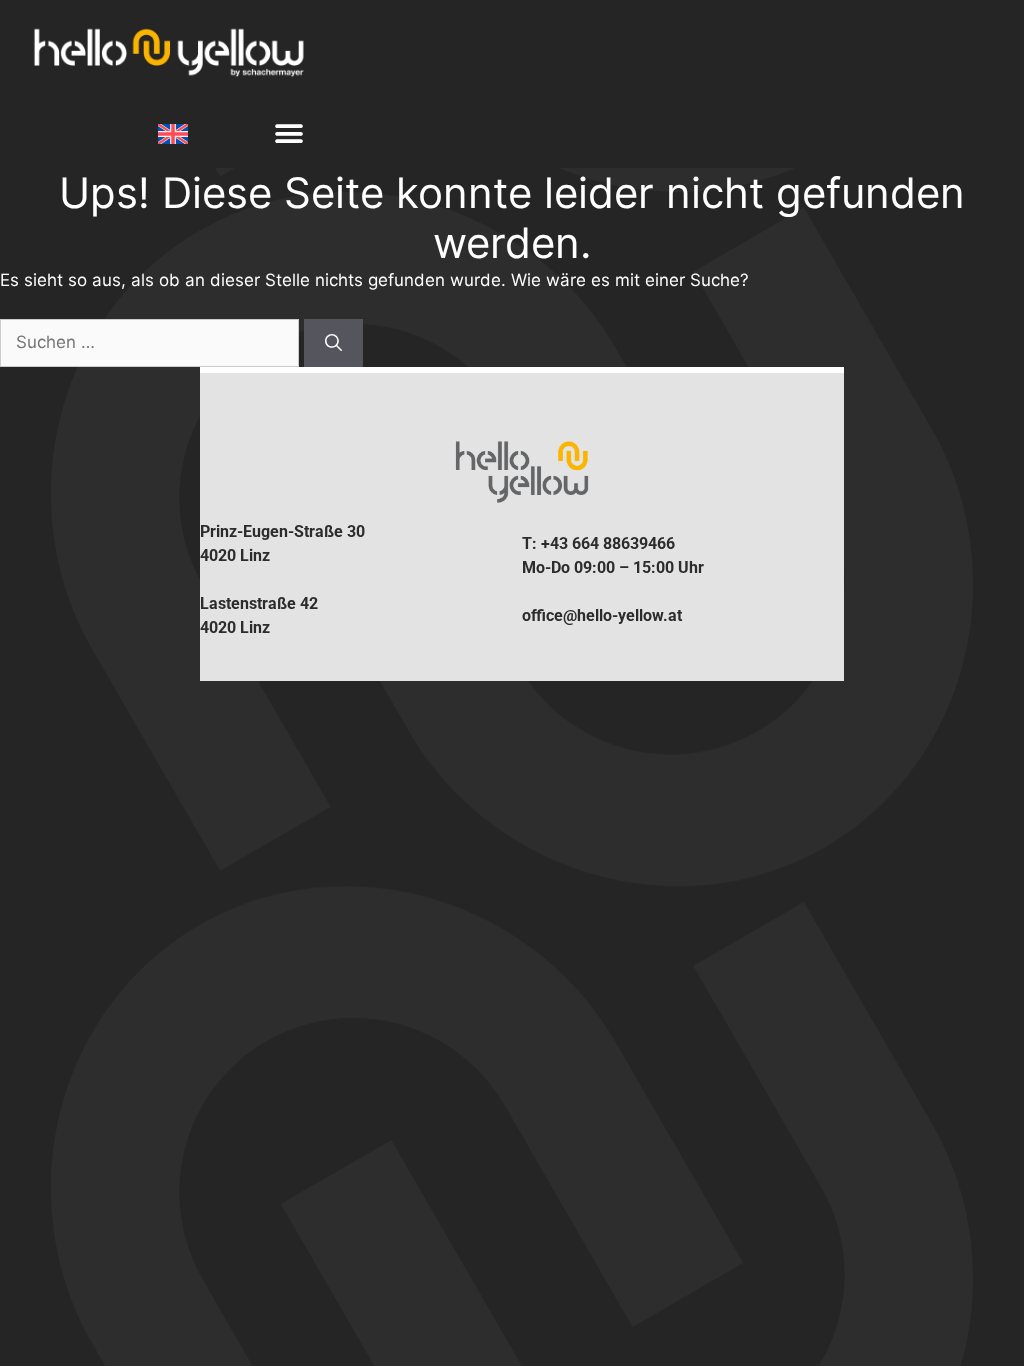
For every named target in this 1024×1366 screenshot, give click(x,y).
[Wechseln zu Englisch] (175, 134)
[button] (288, 134)
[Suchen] (333, 343)
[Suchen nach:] (152, 342)
